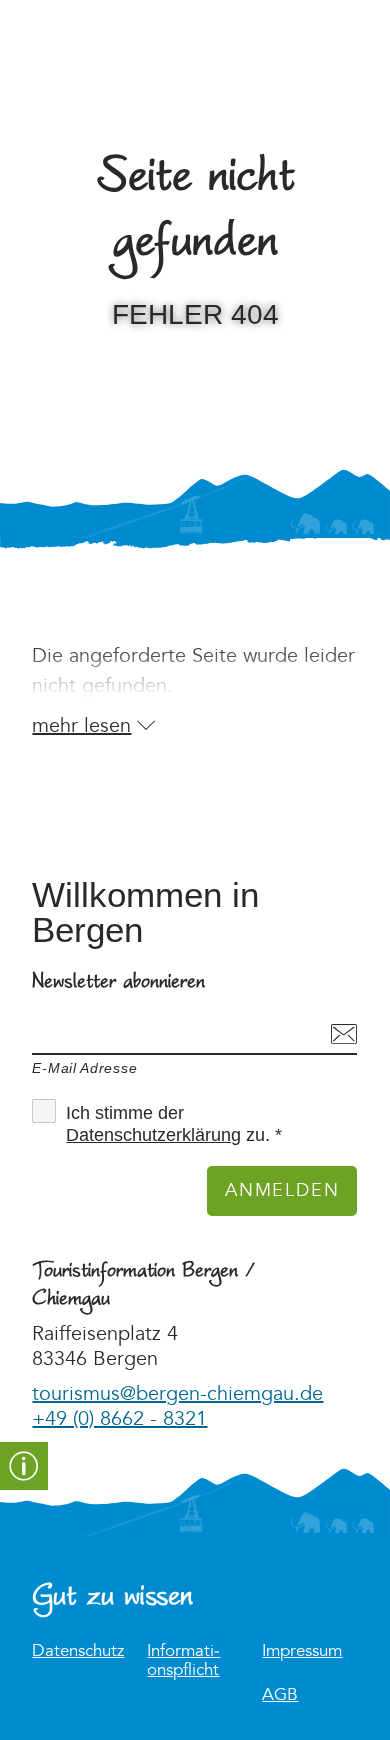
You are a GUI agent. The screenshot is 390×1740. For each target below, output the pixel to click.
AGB (280, 1695)
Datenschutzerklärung (153, 1135)
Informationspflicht (183, 1661)
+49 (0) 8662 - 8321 (119, 1419)
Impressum (302, 1651)
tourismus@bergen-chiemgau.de (177, 1394)
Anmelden (282, 1190)
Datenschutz (78, 1651)
